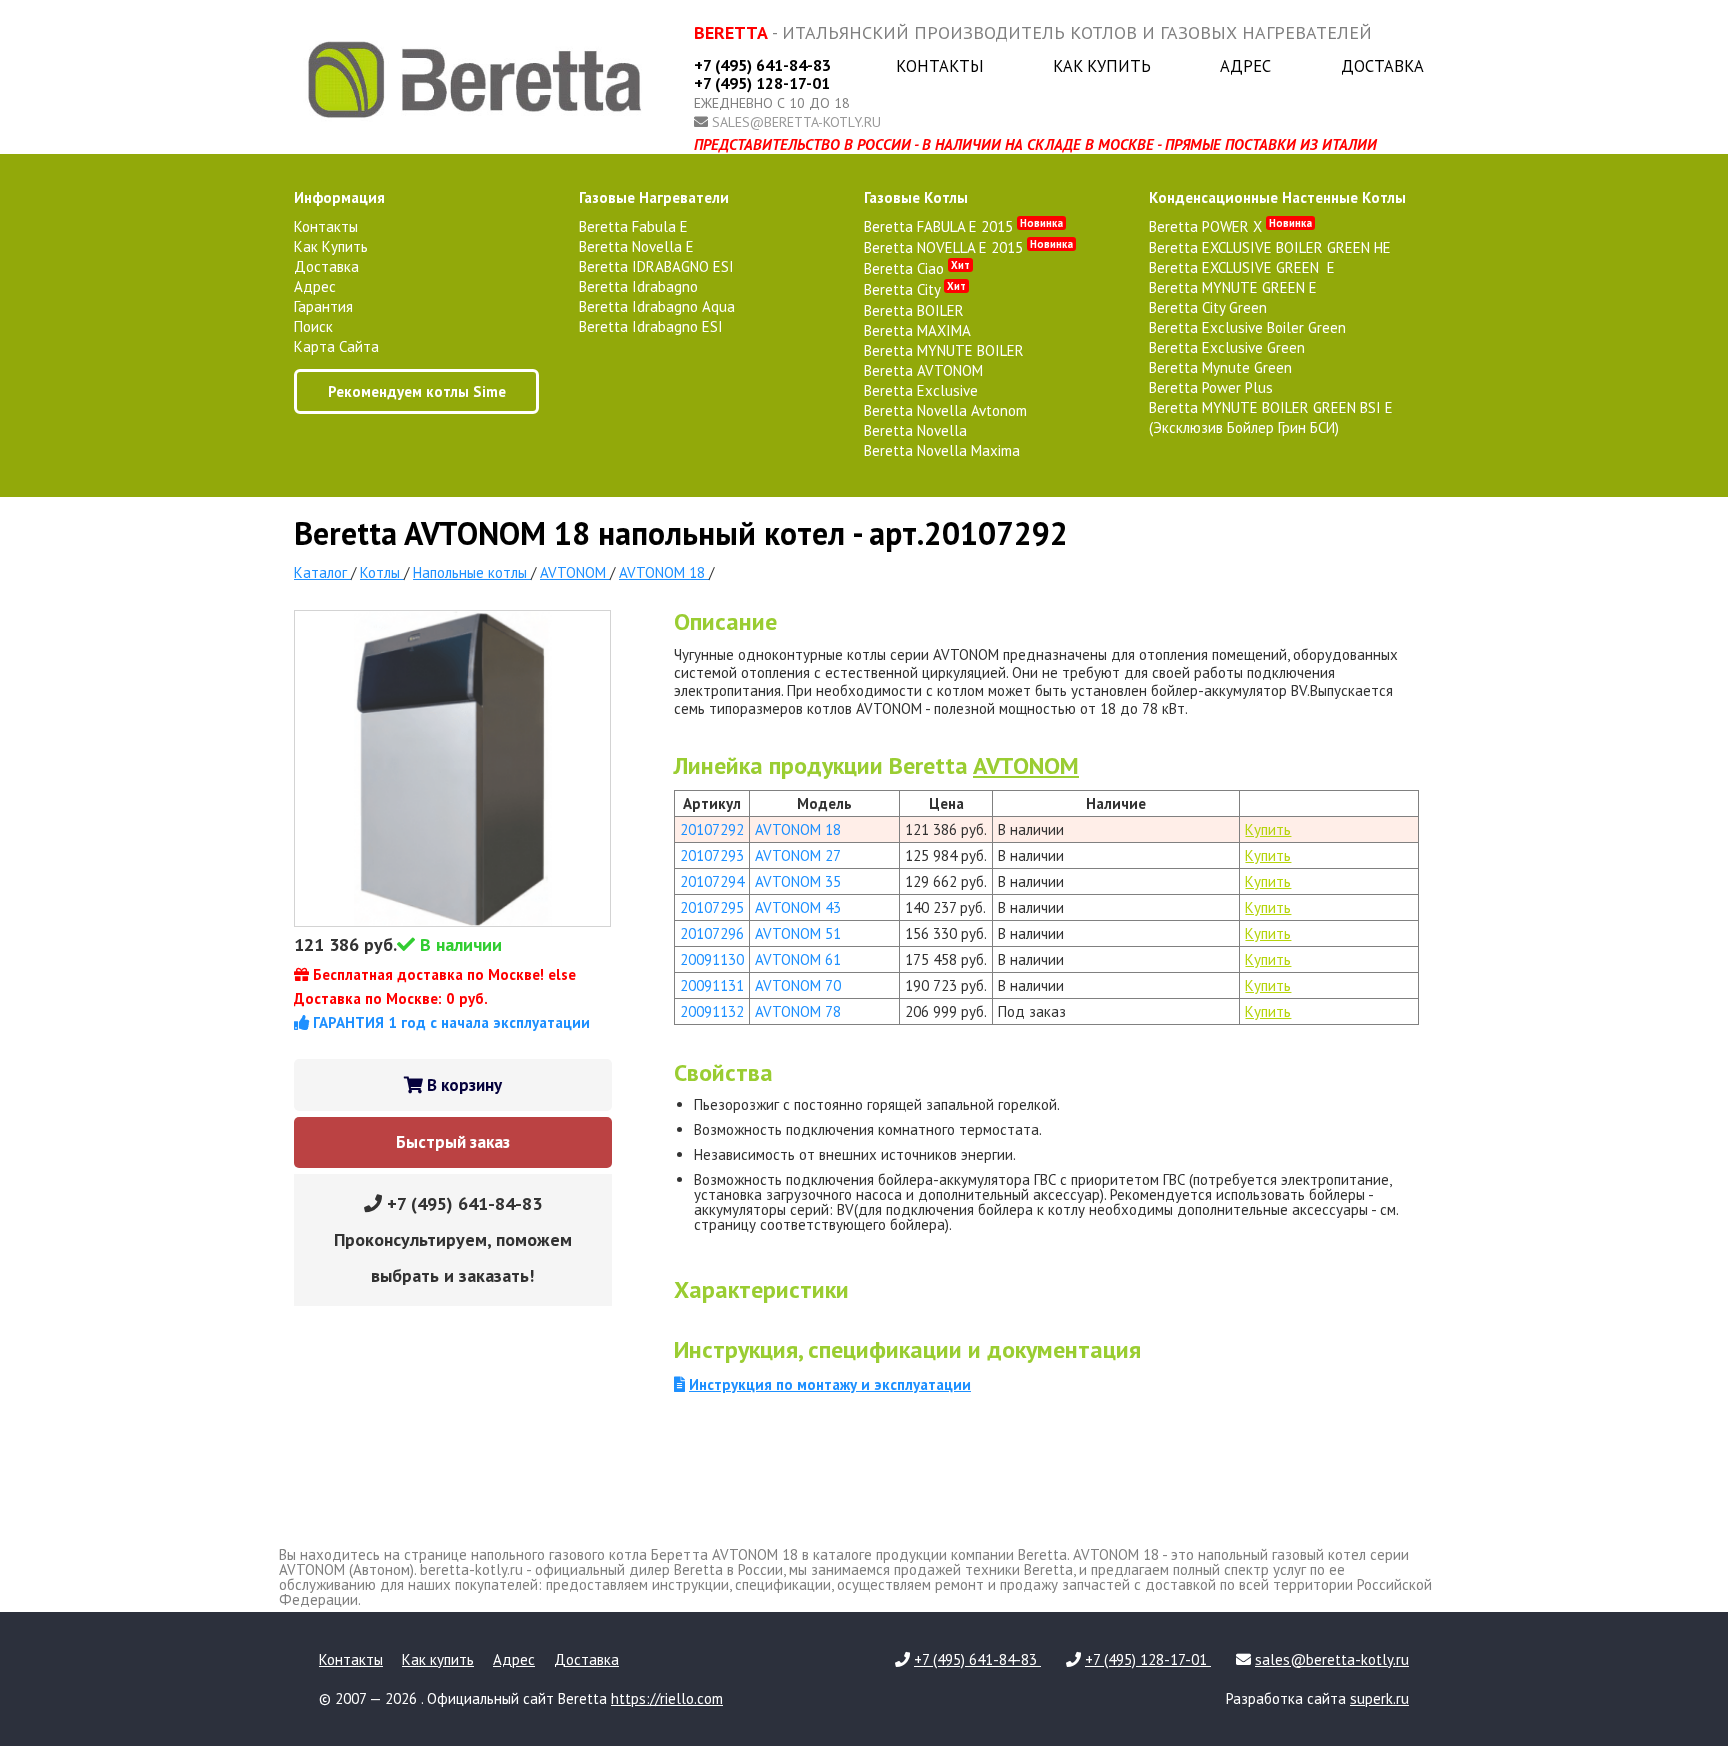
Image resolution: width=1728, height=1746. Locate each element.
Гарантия (323, 306)
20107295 (712, 907)
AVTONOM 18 (798, 829)
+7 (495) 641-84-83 (762, 65)
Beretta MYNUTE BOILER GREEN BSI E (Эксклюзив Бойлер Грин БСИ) (1271, 417)
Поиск (313, 326)
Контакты (940, 66)
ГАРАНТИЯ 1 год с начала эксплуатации (449, 1022)
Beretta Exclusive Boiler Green (1247, 327)
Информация (339, 197)
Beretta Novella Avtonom (945, 410)
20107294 (712, 881)
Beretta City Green (1208, 307)
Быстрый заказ (453, 1142)
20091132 (712, 1011)
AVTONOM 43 (798, 907)
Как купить (1102, 66)
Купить (1268, 829)
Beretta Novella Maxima (942, 450)
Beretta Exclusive (921, 390)
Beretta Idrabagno (638, 286)
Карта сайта (336, 346)
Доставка (1382, 66)
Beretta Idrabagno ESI (651, 326)
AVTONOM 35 (798, 881)
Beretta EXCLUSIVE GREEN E (1242, 267)
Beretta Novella (915, 430)
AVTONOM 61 (798, 959)
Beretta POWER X (1230, 226)
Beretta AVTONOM (923, 370)
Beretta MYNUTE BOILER (944, 350)
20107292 (712, 829)
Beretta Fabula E (633, 226)
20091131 (712, 985)
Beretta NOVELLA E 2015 (968, 247)
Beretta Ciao (917, 268)
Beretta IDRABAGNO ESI (656, 266)
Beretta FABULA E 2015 (963, 226)
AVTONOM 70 (798, 985)
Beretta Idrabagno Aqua (657, 306)
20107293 (712, 855)
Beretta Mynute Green (1220, 367)
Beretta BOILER (914, 310)
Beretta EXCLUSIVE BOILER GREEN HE (1270, 247)
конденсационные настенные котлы (1277, 197)
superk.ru (1379, 1698)
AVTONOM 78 (798, 1011)
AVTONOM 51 (798, 933)
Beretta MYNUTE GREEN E (1233, 287)
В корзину (462, 1085)
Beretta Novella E (636, 246)
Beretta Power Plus (1211, 387)
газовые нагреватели (654, 197)
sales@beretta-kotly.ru (796, 122)
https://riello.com (667, 1698)
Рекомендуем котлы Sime (417, 391)
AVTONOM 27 (798, 855)
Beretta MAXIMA (917, 330)
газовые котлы (916, 197)
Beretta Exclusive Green (1227, 347)
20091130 (712, 959)
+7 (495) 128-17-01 (762, 83)
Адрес (1245, 66)
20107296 (712, 933)
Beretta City (915, 289)
